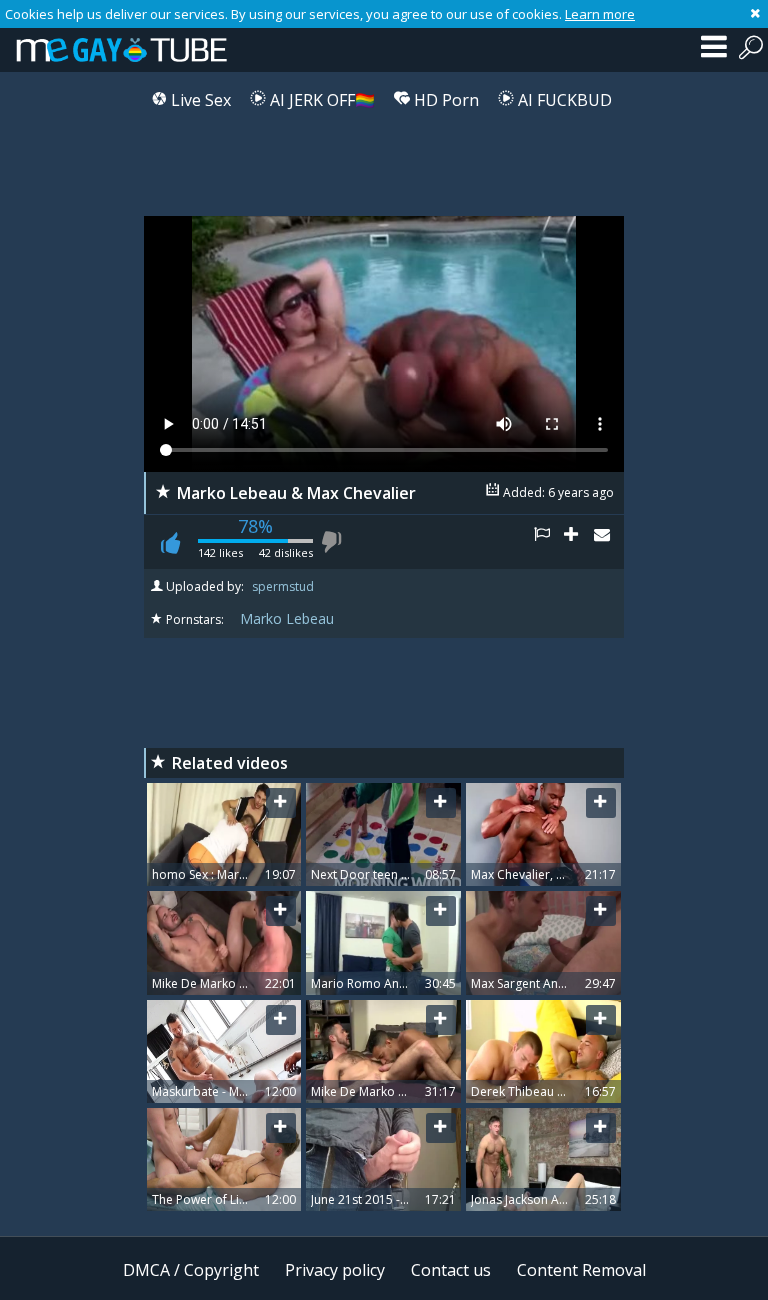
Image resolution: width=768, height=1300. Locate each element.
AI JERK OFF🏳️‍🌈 (320, 100)
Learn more (600, 14)
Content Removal (581, 1270)
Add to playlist (579, 542)
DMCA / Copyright (191, 1270)
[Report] (549, 542)
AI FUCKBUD (563, 100)
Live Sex (199, 100)
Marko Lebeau (287, 618)
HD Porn (444, 100)
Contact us (451, 1270)
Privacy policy (335, 1270)
